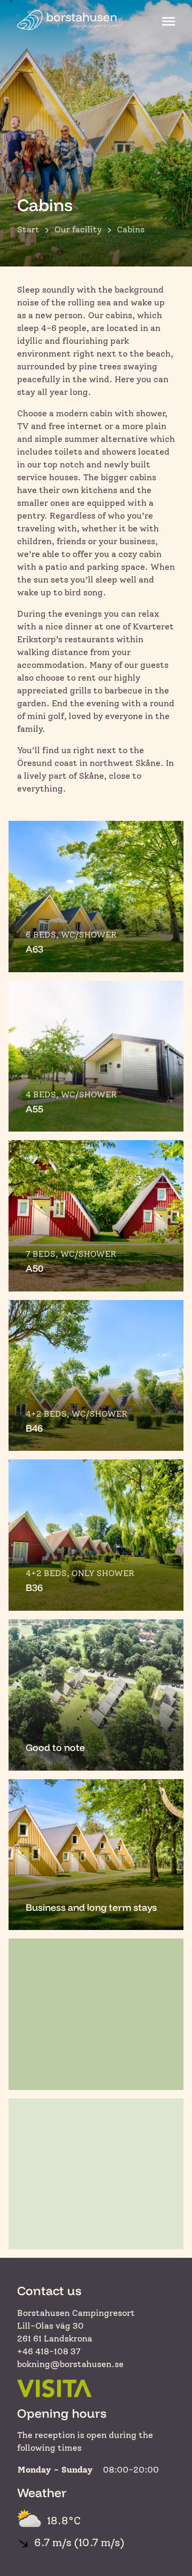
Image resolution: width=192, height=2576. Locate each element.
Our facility (78, 229)
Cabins (131, 229)
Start (28, 229)
